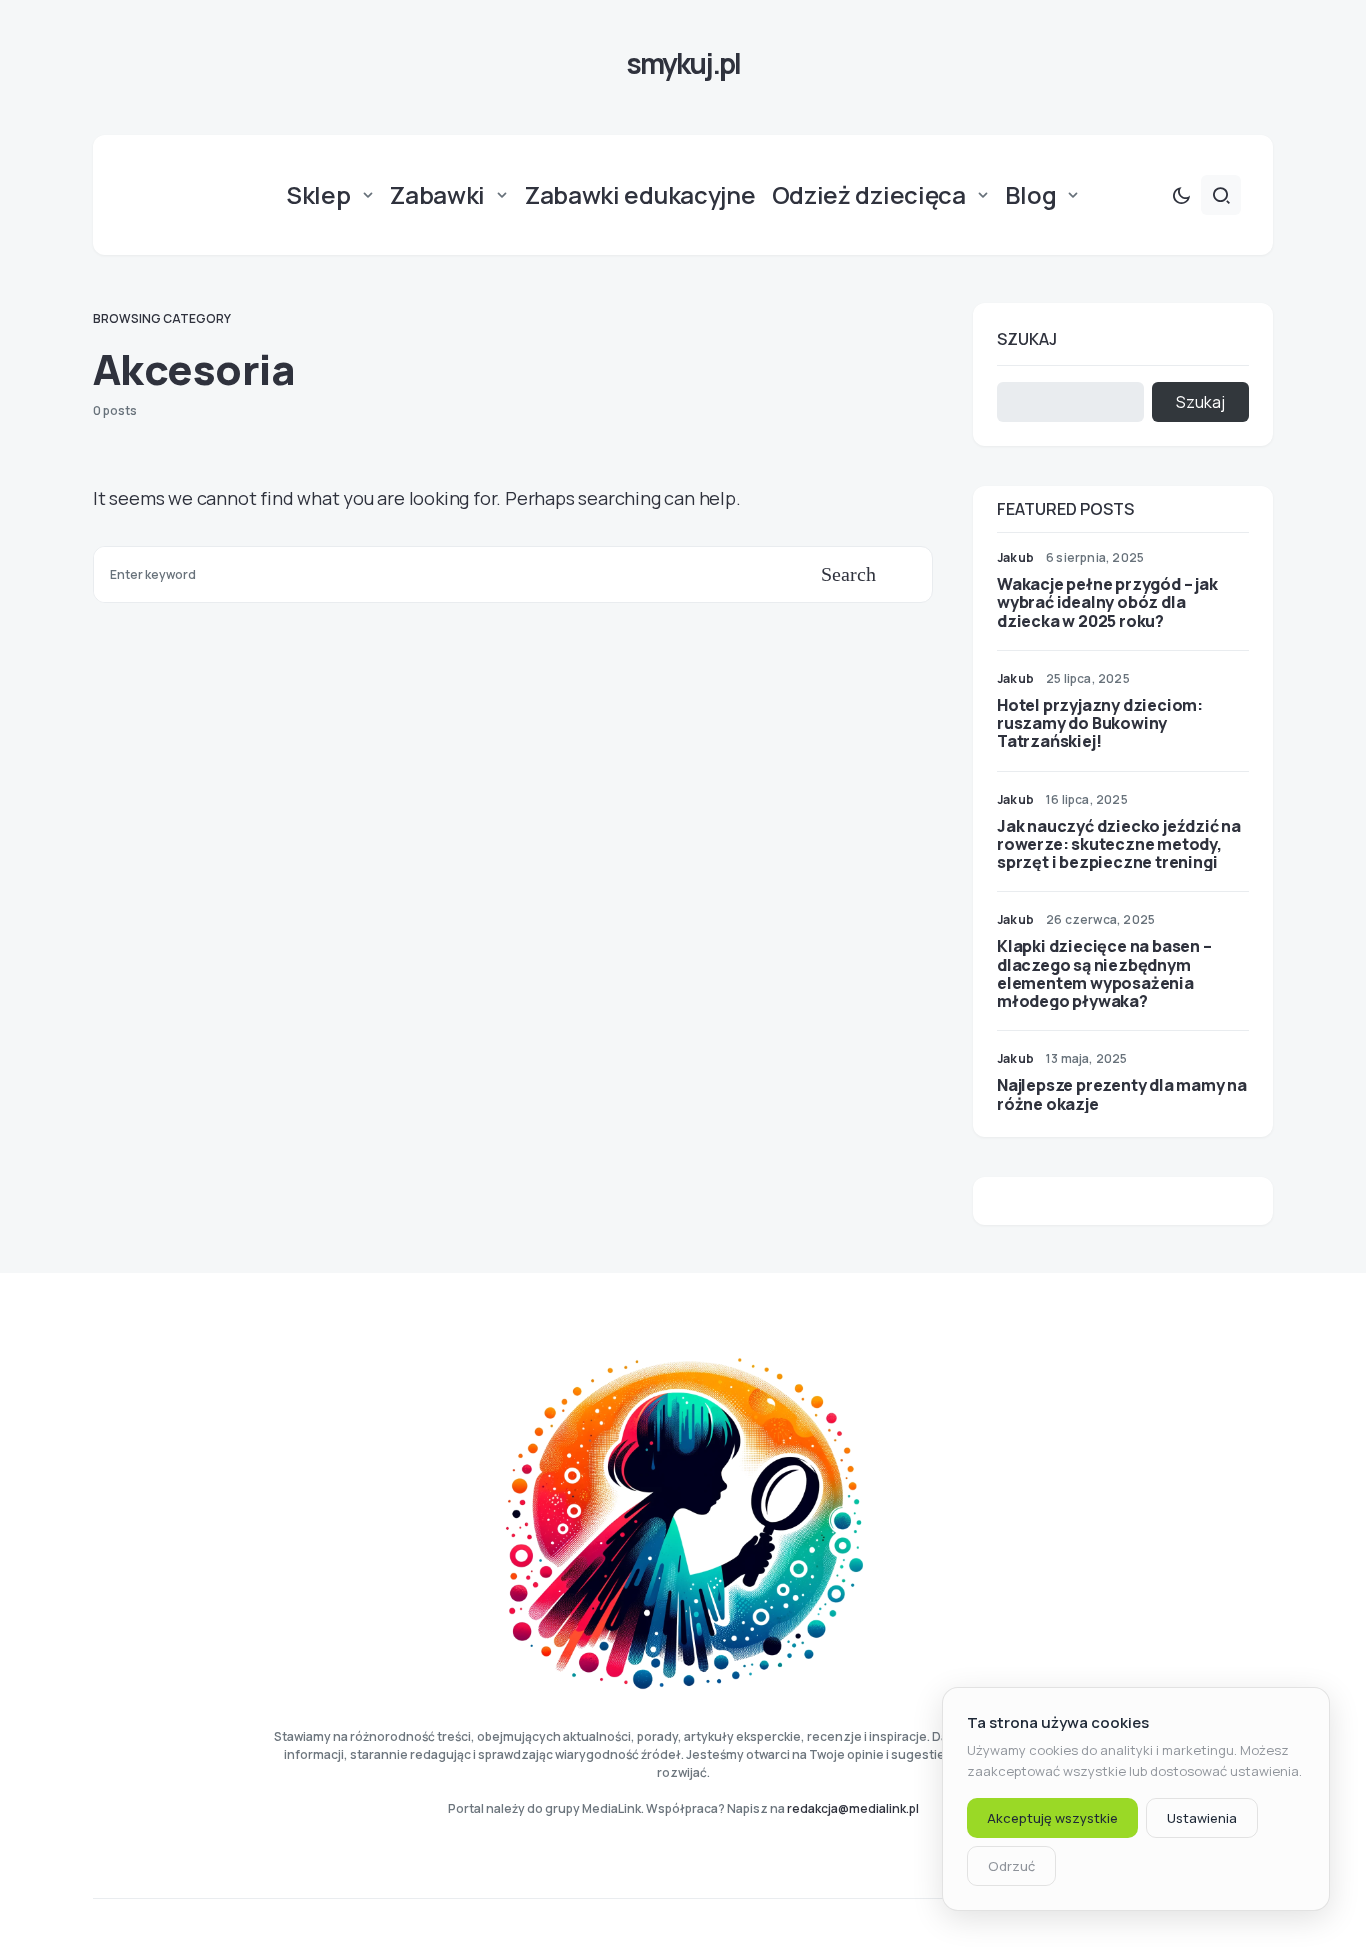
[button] (1181, 195)
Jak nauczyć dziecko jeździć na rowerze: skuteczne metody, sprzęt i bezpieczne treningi (1119, 844)
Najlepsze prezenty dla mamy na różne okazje (1122, 1094)
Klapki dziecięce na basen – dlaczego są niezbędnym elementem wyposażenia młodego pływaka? (1104, 973)
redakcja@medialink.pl (853, 1808)
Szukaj (1027, 339)
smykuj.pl (682, 63)
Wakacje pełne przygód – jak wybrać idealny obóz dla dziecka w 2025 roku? (1107, 602)
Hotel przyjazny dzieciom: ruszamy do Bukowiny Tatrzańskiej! (1100, 723)
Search (848, 574)
